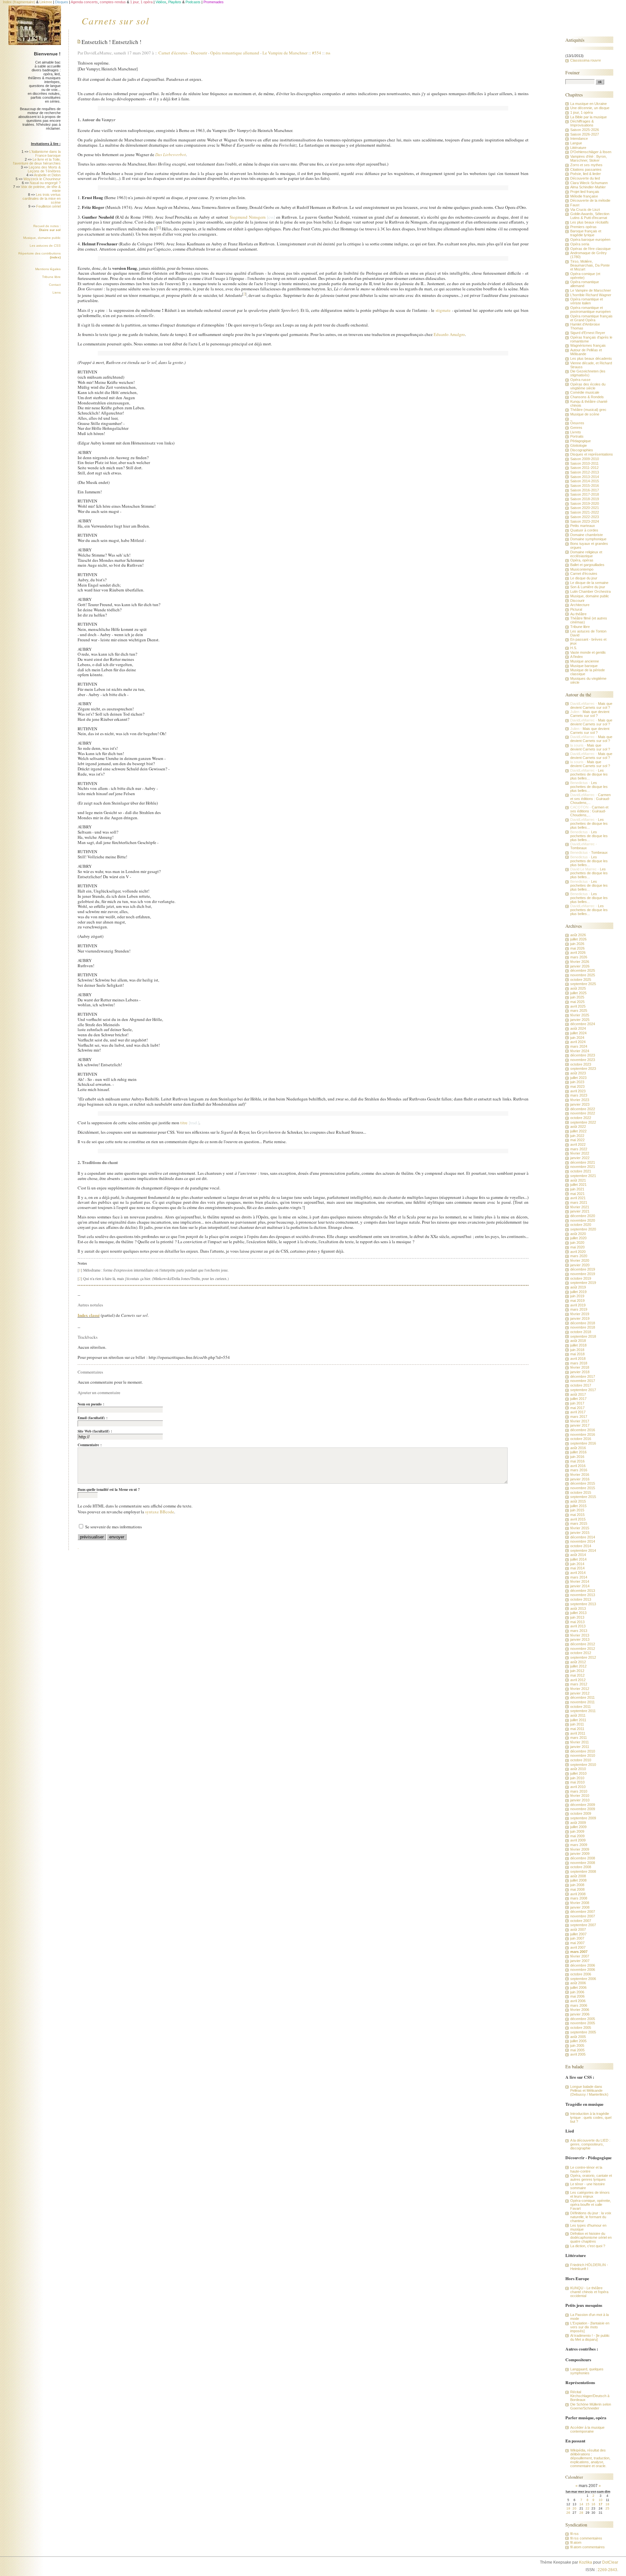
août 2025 (578, 988)
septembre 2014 (583, 1550)
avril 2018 (578, 1359)
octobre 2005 (581, 2028)
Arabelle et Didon (47, 175)
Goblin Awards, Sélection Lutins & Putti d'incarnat (590, 216)
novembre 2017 (583, 1381)
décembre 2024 (583, 1024)
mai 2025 (577, 1002)
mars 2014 (579, 1577)
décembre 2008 (583, 1858)
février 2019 (580, 1314)
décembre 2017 (583, 1376)
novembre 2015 (583, 1488)
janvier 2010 (580, 1800)
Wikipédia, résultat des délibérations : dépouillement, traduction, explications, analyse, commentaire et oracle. (590, 2458)
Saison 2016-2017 (585, 490)
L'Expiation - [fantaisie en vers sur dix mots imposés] (590, 2327)
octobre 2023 (581, 1064)
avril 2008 (578, 1894)
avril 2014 (578, 1573)
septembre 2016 (583, 1443)
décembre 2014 (583, 1537)
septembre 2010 (583, 1765)
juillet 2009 (578, 1827)
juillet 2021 (578, 1185)
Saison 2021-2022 (585, 512)
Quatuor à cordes (584, 530)
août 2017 (578, 1394)
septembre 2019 (583, 1283)
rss (328, 53)
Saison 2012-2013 (585, 472)
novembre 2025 (583, 975)
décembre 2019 (583, 1269)
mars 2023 (579, 1095)
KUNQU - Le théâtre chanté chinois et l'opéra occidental (589, 2292)
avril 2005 (578, 2054)
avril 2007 (578, 1947)
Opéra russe (580, 380)
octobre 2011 (581, 1707)
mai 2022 (577, 1140)
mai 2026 (577, 948)
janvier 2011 (580, 1747)
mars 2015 (579, 1523)
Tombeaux (579, 848)
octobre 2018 (581, 1332)
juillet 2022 (578, 1131)
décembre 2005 (583, 2019)
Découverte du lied (585, 178)
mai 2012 (577, 1675)
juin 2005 (577, 2045)
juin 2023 (577, 1082)
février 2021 (580, 1207)
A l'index (577, 657)
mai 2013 (577, 1622)
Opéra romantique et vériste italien (587, 301)
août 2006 (578, 1983)
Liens (57, 292)
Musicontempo (582, 569)
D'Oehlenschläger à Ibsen (591, 152)
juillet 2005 (578, 2041)
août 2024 (578, 1028)
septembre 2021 (583, 1176)
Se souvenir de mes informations (113, 1527)
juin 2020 (577, 1243)
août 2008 (578, 1876)
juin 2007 (577, 1938)
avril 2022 (578, 1144)
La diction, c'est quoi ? (588, 2246)
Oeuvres (577, 423)
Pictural (576, 609)
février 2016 (580, 1475)
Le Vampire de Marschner (285, 53)
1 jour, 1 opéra (581, 112)
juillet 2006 (578, 1987)
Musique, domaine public (42, 238)
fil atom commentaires (588, 2547)
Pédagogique (581, 441)
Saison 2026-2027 (585, 134)
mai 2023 (577, 1086)
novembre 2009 (583, 1809)
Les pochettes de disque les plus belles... (589, 774)
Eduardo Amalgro (449, 334)
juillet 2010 (578, 1773)
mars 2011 (579, 1738)
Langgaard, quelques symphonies (587, 2371)
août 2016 (578, 1448)
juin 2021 (577, 1189)
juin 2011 (577, 1724)
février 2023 (580, 1100)
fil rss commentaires (586, 2538)
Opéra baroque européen (590, 240)
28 (581, 2513)
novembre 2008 (583, 1863)
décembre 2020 (583, 1216)
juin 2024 (577, 1038)
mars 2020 (579, 1256)
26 (568, 2513)
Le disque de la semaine (589, 583)
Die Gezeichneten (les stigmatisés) (588, 373)
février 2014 (580, 1581)
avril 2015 (578, 1519)
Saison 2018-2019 (585, 499)
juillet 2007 (578, 1934)
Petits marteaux (583, 526)
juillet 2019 (578, 1292)
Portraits (577, 436)
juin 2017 (577, 1403)
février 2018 (580, 1367)
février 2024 (580, 1051)
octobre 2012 (581, 1653)
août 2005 (578, 2037)
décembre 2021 (583, 1162)
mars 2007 (579, 1952)
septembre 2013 (583, 1604)
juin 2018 (577, 1350)
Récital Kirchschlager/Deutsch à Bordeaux (590, 2396)
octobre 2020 (581, 1225)
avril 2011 (578, 1733)
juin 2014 (577, 1564)
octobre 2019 (581, 1278)
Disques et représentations (592, 454)
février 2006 (580, 2010)
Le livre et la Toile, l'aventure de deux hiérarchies (37, 161)
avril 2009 (578, 1840)
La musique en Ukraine (589, 104)
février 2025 (580, 1015)
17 (601, 2504)
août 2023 (578, 1073)
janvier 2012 (580, 1693)
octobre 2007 (581, 1921)
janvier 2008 (580, 1907)
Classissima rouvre (586, 60)
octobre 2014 (581, 1546)
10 (601, 2500)
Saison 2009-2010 (585, 459)
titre (184, 1123)
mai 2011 (577, 1729)
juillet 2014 (578, 1559)
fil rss (574, 2534)
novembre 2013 (583, 1595)
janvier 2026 (580, 966)
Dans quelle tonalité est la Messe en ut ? (109, 1490)
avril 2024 (578, 1042)
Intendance (579, 138)
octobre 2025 (581, 980)
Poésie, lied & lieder (586, 174)
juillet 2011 (578, 1720)
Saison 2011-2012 (584, 468)
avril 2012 (578, 1680)
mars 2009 (579, 1845)
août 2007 (578, 1929)
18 (607, 2504)
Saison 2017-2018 (585, 494)
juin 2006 (577, 1992)
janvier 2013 (580, 1639)
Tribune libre (51, 277)
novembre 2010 (583, 1755)
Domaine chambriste (587, 535)
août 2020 (578, 1234)
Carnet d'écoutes (175, 53)
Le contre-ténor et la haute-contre (586, 2169)
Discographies (582, 450)
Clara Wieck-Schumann (589, 183)
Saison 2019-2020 (585, 503)
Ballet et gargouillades (587, 565)
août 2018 (578, 1341)
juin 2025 (577, 997)
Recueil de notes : (47, 228)
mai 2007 (577, 1943)
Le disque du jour (584, 578)
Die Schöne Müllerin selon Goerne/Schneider (591, 2406)
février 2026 (580, 962)
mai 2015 (577, 1515)
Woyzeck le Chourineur (42, 179)
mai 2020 (577, 1247)
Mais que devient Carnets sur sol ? (591, 706)
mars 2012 (579, 1684)
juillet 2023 (578, 1078)
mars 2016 (579, 1470)
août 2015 (578, 1501)
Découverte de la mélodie (590, 200)
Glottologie (579, 445)
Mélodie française (584, 196)
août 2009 (578, 1823)
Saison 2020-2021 (585, 508)
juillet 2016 (578, 1452)
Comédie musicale (585, 392)
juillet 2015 (578, 1506)
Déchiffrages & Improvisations (582, 123)
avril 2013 (578, 1626)
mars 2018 (579, 1363)
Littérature (578, 148)
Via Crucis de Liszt (585, 210)
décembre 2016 (583, 1430)
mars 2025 (579, 1011)
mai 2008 (577, 1889)
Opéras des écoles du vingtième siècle (588, 386)
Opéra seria (580, 244)
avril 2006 (578, 2001)
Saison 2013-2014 (585, 477)
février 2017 (580, 1421)
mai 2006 (577, 1996)
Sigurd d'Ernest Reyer (588, 333)
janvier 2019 (580, 1318)
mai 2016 (577, 1461)
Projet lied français (585, 192)
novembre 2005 (583, 2023)
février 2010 (580, 1796)
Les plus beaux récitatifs (589, 222)
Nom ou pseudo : (91, 1404)
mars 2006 (579, 2005)
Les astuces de (45, 246)
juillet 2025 (578, 993)
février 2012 (580, 1689)
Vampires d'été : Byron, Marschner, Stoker (589, 158)
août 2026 (578, 935)
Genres (576, 428)
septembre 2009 (583, 1818)
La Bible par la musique (589, 117)
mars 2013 (579, 1631)
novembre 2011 (582, 1702)
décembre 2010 (583, 1751)
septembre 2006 (583, 1979)
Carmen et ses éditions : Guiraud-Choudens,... (590, 799)
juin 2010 (577, 1778)
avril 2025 (578, 1006)
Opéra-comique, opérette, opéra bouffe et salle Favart (591, 2205)
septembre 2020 (583, 1229)
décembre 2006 (583, 1965)
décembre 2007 (583, 1912)
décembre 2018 (583, 1323)
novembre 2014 (583, 1541)
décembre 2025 (583, 970)
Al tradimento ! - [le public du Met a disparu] (590, 2337)
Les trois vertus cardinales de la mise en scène (42, 198)
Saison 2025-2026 (585, 130)
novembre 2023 (583, 1060)
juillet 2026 (578, 939)
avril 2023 (578, 1091)
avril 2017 (578, 1412)
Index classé (89, 1315)
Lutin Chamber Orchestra (590, 591)
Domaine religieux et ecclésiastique (586, 554)
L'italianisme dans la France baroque (45, 153)
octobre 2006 (581, 1974)
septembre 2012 (583, 1657)
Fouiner (573, 73)
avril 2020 (578, 1252)
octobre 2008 (581, 1867)
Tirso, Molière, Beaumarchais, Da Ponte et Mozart (590, 265)
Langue (576, 143)
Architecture (580, 605)
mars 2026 (579, 957)
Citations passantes (586, 169)
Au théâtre (578, 614)
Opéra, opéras (582, 560)
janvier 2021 (580, 1211)
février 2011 (580, 1742)
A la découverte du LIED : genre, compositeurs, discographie (590, 2144)
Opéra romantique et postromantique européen (590, 310)
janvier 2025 (580, 1020)
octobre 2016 (581, 1439)
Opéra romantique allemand (235, 53)
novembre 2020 (583, 1220)
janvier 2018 (580, 1372)
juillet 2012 (578, 1666)
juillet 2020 (578, 1238)
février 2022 (580, 1153)
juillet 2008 (578, 1880)
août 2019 (578, 1287)
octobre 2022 (581, 1118)
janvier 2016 (580, 1479)
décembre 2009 (583, 1805)
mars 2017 (579, 1417)
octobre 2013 (581, 1599)
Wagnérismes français (588, 345)
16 (593, 2504)
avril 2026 (578, 953)
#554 (317, 53)
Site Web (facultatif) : (95, 1431)
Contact (55, 285)
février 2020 (580, 1260)
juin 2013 (577, 1617)
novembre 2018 (583, 1327)
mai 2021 (577, 1194)
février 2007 (580, 1956)
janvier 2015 (580, 1533)
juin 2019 (577, 1296)
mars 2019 (579, 1309)
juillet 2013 (578, 1613)
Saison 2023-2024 (585, 521)
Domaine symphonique (588, 539)
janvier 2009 (580, 1854)
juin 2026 (577, 944)
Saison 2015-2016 (585, 486)
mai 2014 (577, 1568)
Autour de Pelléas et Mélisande (586, 352)
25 (607, 2508)
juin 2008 (577, 1885)
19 (568, 2508)
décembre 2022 (583, 1109)
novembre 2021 (583, 1167)
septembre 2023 (583, 1069)
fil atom (576, 2542)
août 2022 (578, 1127)
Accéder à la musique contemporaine (587, 2429)
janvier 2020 (580, 1265)
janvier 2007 (580, 1961)
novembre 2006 (583, 1970)
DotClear (610, 2562)
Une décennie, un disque (590, 108)
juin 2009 (577, 1831)
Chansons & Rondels (587, 397)
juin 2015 (577, 1510)
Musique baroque (584, 666)
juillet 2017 (578, 1399)
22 (588, 2508)
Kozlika (586, 2562)
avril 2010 (578, 1787)
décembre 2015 (583, 1483)
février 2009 (580, 1849)
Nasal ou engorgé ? (45, 183)
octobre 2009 (581, 1813)
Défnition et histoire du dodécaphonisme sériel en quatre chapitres (591, 2237)
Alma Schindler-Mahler (588, 187)
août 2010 (578, 1769)
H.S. (574, 648)
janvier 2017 (580, 1425)
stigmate (443, 310)
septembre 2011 (583, 1711)
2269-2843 (607, 2570)
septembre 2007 (583, 1925)
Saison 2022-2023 (585, 517)
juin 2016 (577, 1457)
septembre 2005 (583, 2032)
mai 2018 (577, 1354)
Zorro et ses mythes (586, 165)
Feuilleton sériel (48, 206)
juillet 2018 (578, 1345)
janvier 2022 (580, 1158)
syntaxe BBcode (160, 1512)
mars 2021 (579, 1202)
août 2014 (578, 1555)
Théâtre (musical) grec (588, 410)
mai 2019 (577, 1301)
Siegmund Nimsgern (248, 217)
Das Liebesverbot (171, 154)
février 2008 (580, 1903)
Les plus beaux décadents (591, 358)
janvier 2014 (580, 1586)
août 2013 (578, 1608)
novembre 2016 (583, 1434)
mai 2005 (577, 2050)
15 (588, 2504)
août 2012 (578, 1662)
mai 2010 (577, 1782)
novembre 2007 (583, 1916)
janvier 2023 (580, 1104)
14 (581, 2504)
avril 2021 (578, 1198)
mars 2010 (579, 1791)
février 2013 (580, 1635)
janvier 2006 (580, 2014)
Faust (575, 205)
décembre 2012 (583, 1644)
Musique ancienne (585, 661)
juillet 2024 (578, 1033)
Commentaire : (90, 1445)
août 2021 (578, 1180)
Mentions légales (48, 269)
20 (574, 2508)
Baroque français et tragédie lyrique (586, 233)
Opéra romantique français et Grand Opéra (591, 318)
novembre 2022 (583, 1113)
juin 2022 (577, 1136)
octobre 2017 (581, 1385)
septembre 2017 (583, 1390)
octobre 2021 (581, 1171)
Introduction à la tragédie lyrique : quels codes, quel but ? (591, 2118)
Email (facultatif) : (93, 1418)
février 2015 (580, 1528)
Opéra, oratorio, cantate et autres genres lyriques (591, 2177)
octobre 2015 (581, 1492)
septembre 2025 (583, 984)
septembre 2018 (583, 1336)
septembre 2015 (583, 1497)
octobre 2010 (581, 1760)
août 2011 (578, 1715)
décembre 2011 (582, 1697)
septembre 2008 (583, 1871)
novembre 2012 (583, 1649)
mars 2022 (579, 1149)
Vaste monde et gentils (588, 652)
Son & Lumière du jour (588, 587)
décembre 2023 (583, 1055)
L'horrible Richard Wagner (591, 295)
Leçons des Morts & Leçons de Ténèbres (44, 169)
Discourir (199, 53)
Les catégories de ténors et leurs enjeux (590, 2194)
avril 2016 (578, 1466)
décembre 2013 (583, 1591)
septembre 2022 (583, 1122)
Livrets (576, 432)
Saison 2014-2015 (585, 481)
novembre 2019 (583, 1274)
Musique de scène (585, 414)
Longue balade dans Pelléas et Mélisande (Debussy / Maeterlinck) (589, 2090)
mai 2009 (577, 1836)
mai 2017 (577, 1408)
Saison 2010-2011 (584, 463)
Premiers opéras (583, 227)
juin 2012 (577, 1671)
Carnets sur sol (115, 21)
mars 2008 (579, 1898)
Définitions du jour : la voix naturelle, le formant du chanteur (591, 2217)
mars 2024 (579, 1046)
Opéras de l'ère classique (590, 249)
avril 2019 (578, 1305)
